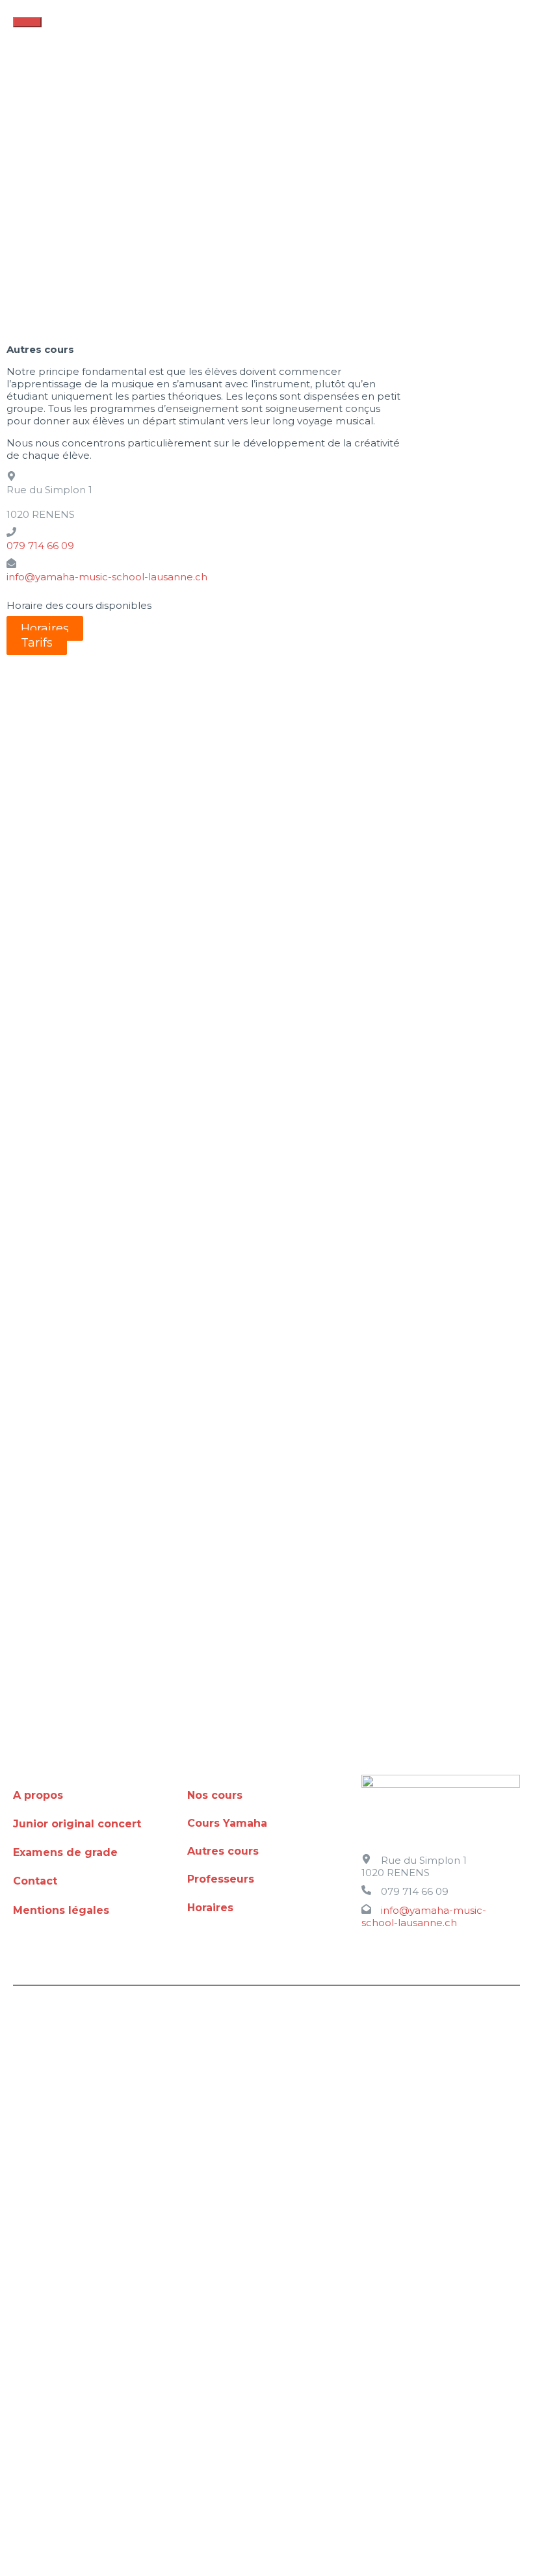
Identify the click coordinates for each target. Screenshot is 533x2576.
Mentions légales (61, 1910)
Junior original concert (77, 1824)
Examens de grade (65, 1852)
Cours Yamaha (227, 1823)
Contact (35, 1881)
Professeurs (221, 1879)
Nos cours (215, 1795)
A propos (38, 1795)
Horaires (210, 1908)
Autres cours (223, 1851)
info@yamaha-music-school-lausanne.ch (107, 577)
